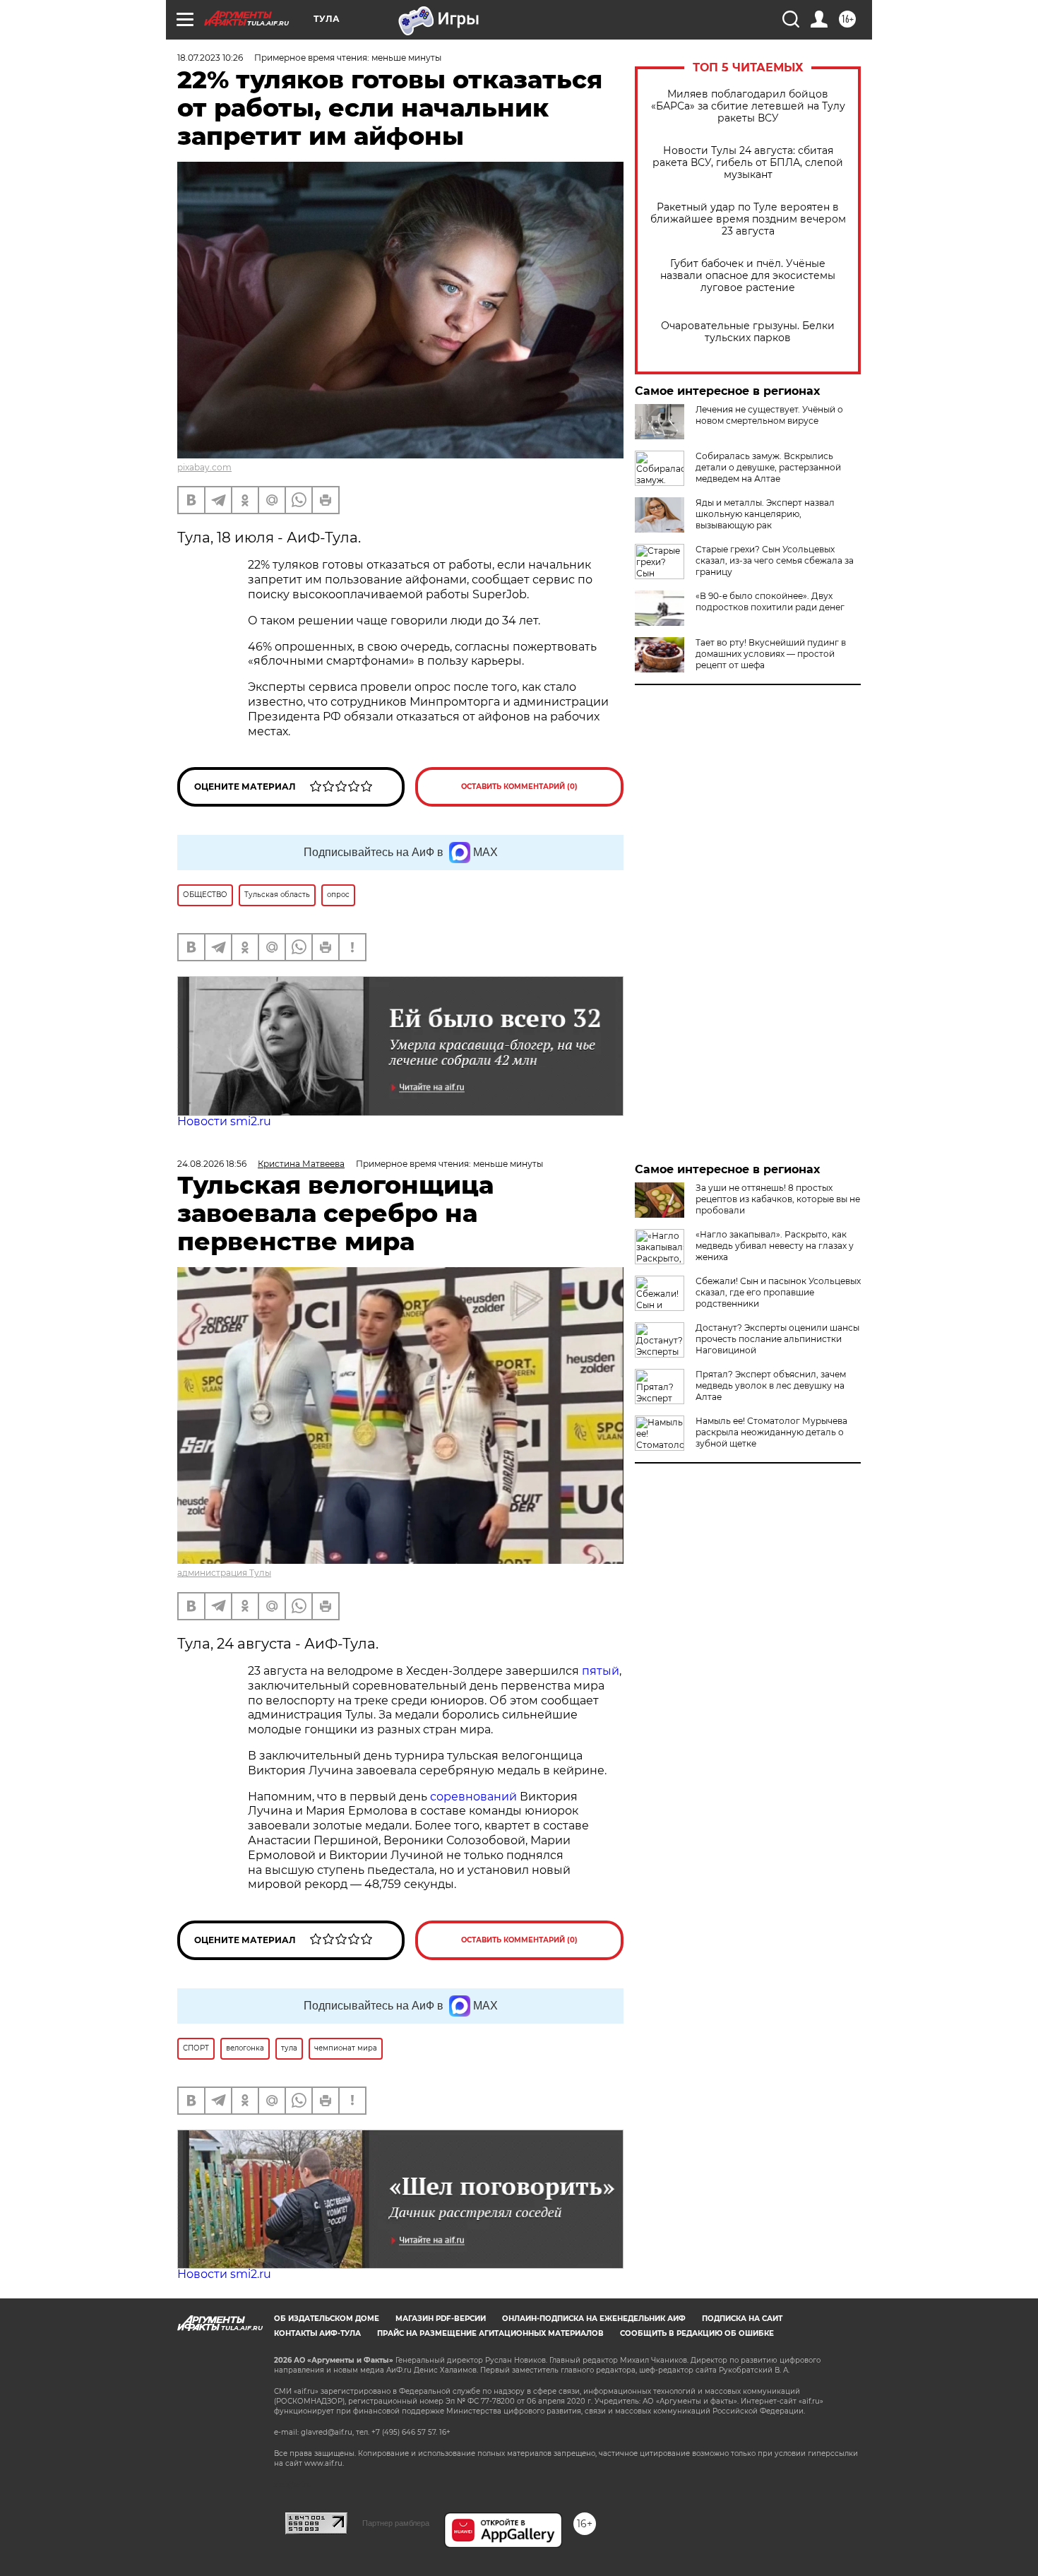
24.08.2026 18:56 (212, 1164)
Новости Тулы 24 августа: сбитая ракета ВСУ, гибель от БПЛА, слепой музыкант (748, 163)
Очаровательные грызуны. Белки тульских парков (748, 332)
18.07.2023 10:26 (210, 58)
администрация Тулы (224, 1573)
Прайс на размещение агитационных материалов (490, 2333)
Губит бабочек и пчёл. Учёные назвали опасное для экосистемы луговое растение (748, 276)
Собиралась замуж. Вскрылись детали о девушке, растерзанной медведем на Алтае (768, 467)
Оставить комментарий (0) (519, 787)
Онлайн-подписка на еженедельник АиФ (594, 2319)
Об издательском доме (327, 2319)
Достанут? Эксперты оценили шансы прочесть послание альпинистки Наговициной (777, 1339)
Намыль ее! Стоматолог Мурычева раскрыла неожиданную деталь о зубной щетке (771, 1432)
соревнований (473, 1797)
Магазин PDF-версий (441, 2319)
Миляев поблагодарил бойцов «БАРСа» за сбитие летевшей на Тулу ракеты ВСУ (748, 106)
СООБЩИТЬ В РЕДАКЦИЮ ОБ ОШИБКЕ (697, 2333)
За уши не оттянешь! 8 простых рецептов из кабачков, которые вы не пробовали (778, 1199)
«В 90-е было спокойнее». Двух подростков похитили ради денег (770, 601)
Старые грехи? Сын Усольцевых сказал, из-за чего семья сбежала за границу (775, 560)
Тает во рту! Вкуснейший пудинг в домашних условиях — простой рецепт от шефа (771, 654)
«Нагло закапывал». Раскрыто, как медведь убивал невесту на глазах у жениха (775, 1246)
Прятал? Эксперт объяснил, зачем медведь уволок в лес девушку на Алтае (771, 1385)
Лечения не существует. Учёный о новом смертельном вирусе (769, 415)
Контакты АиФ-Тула (317, 2333)
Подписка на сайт (742, 2319)
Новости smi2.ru (224, 1121)
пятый (601, 1671)
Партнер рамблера (396, 2523)
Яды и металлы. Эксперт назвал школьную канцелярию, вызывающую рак (765, 514)
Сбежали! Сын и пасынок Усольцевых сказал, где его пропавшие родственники (778, 1292)
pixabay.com (204, 467)
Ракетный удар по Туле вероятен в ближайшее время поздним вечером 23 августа (748, 219)
